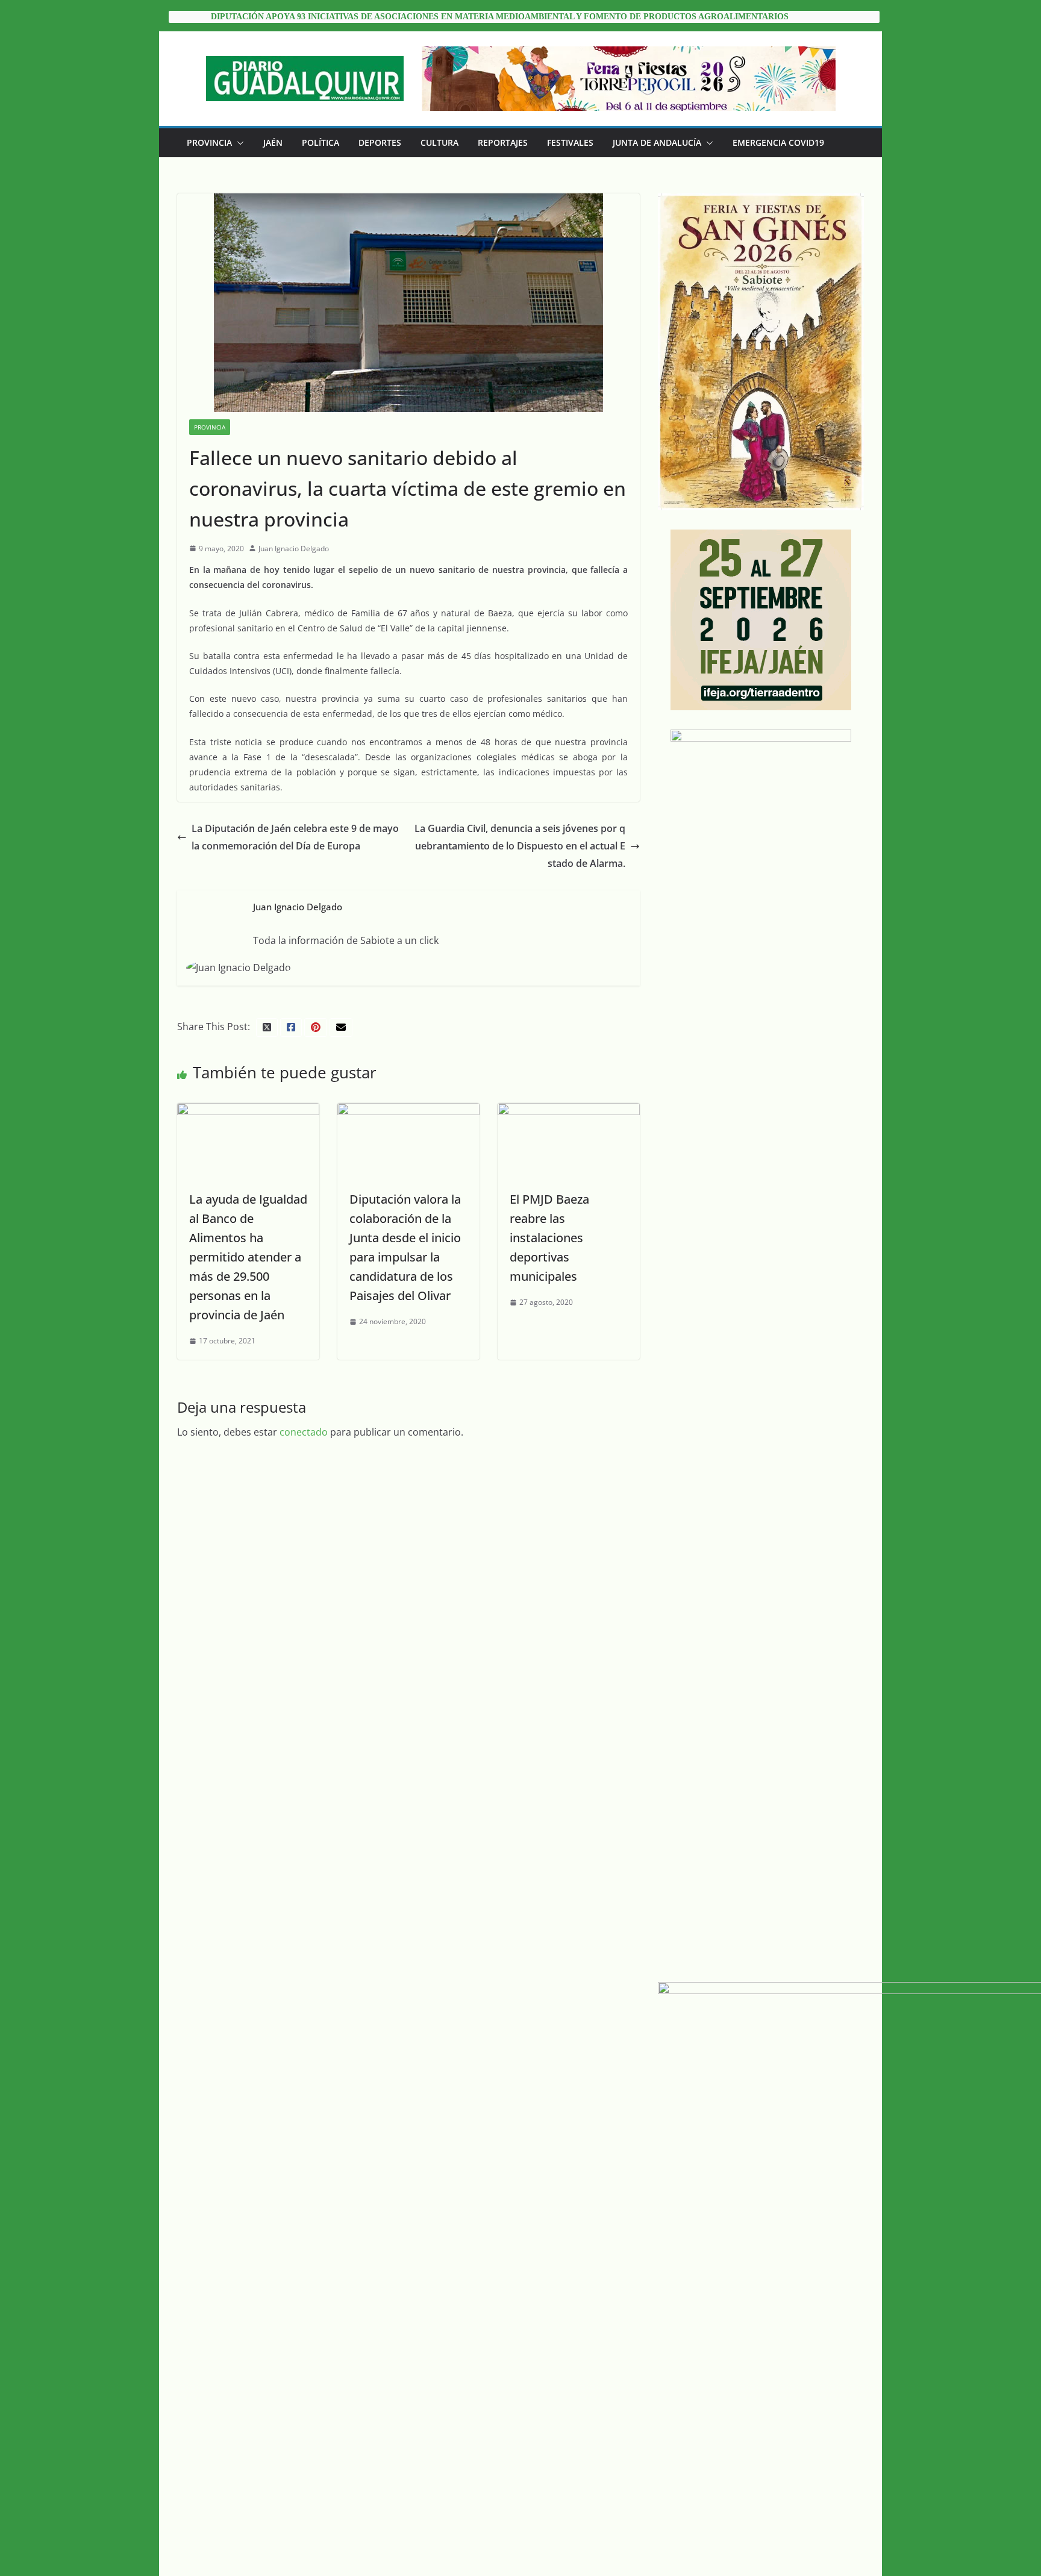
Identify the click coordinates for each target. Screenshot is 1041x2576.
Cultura (439, 142)
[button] (238, 143)
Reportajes (503, 142)
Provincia (209, 142)
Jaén (273, 142)
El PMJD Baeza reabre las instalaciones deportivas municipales (549, 1238)
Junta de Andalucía (657, 142)
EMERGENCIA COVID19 (778, 142)
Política (320, 142)
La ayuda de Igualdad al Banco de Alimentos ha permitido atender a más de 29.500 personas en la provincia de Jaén (248, 1257)
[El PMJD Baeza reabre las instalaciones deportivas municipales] (569, 1111)
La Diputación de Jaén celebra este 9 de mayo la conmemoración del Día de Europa (295, 837)
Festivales (570, 142)
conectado (304, 1432)
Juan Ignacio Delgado (294, 549)
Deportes (380, 142)
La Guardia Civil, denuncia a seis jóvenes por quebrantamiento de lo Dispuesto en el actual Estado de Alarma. (520, 846)
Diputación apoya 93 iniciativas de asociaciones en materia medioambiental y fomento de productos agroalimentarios (500, 17)
